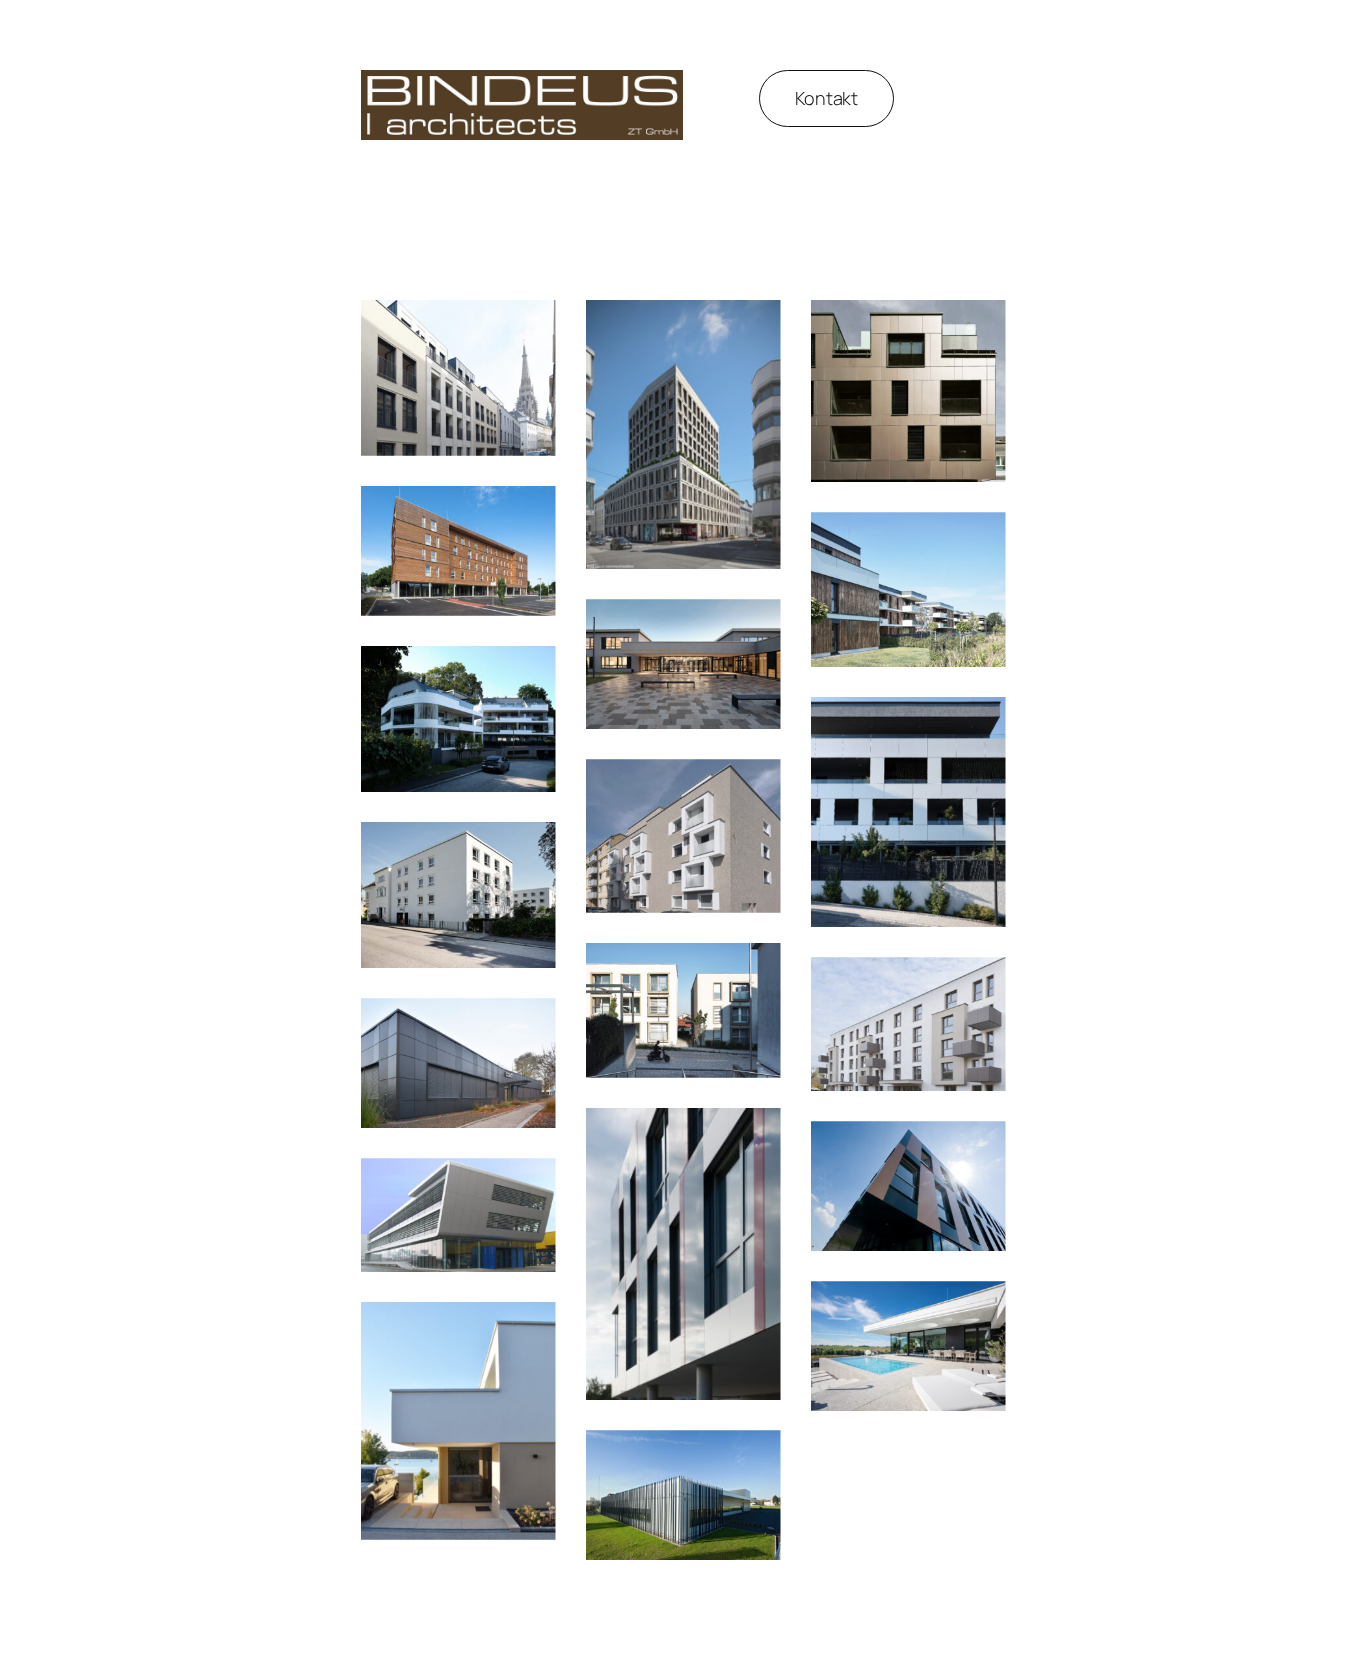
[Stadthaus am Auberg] (683, 835)
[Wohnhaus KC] (908, 1346)
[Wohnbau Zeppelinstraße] (458, 895)
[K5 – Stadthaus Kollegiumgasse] (908, 391)
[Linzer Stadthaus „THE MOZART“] (683, 435)
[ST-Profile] (683, 1495)
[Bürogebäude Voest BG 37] (458, 1215)
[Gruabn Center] (908, 1186)
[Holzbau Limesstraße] (458, 551)
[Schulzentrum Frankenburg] (683, 664)
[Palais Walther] (458, 378)
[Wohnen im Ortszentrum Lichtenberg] (683, 1010)
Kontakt (826, 98)
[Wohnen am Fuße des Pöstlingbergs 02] (458, 719)
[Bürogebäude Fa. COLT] (458, 1063)
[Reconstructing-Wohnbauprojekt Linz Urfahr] (908, 1024)
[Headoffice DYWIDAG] (683, 1254)
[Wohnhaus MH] (458, 1421)
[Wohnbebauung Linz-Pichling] (908, 589)
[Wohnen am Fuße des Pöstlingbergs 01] (908, 812)
